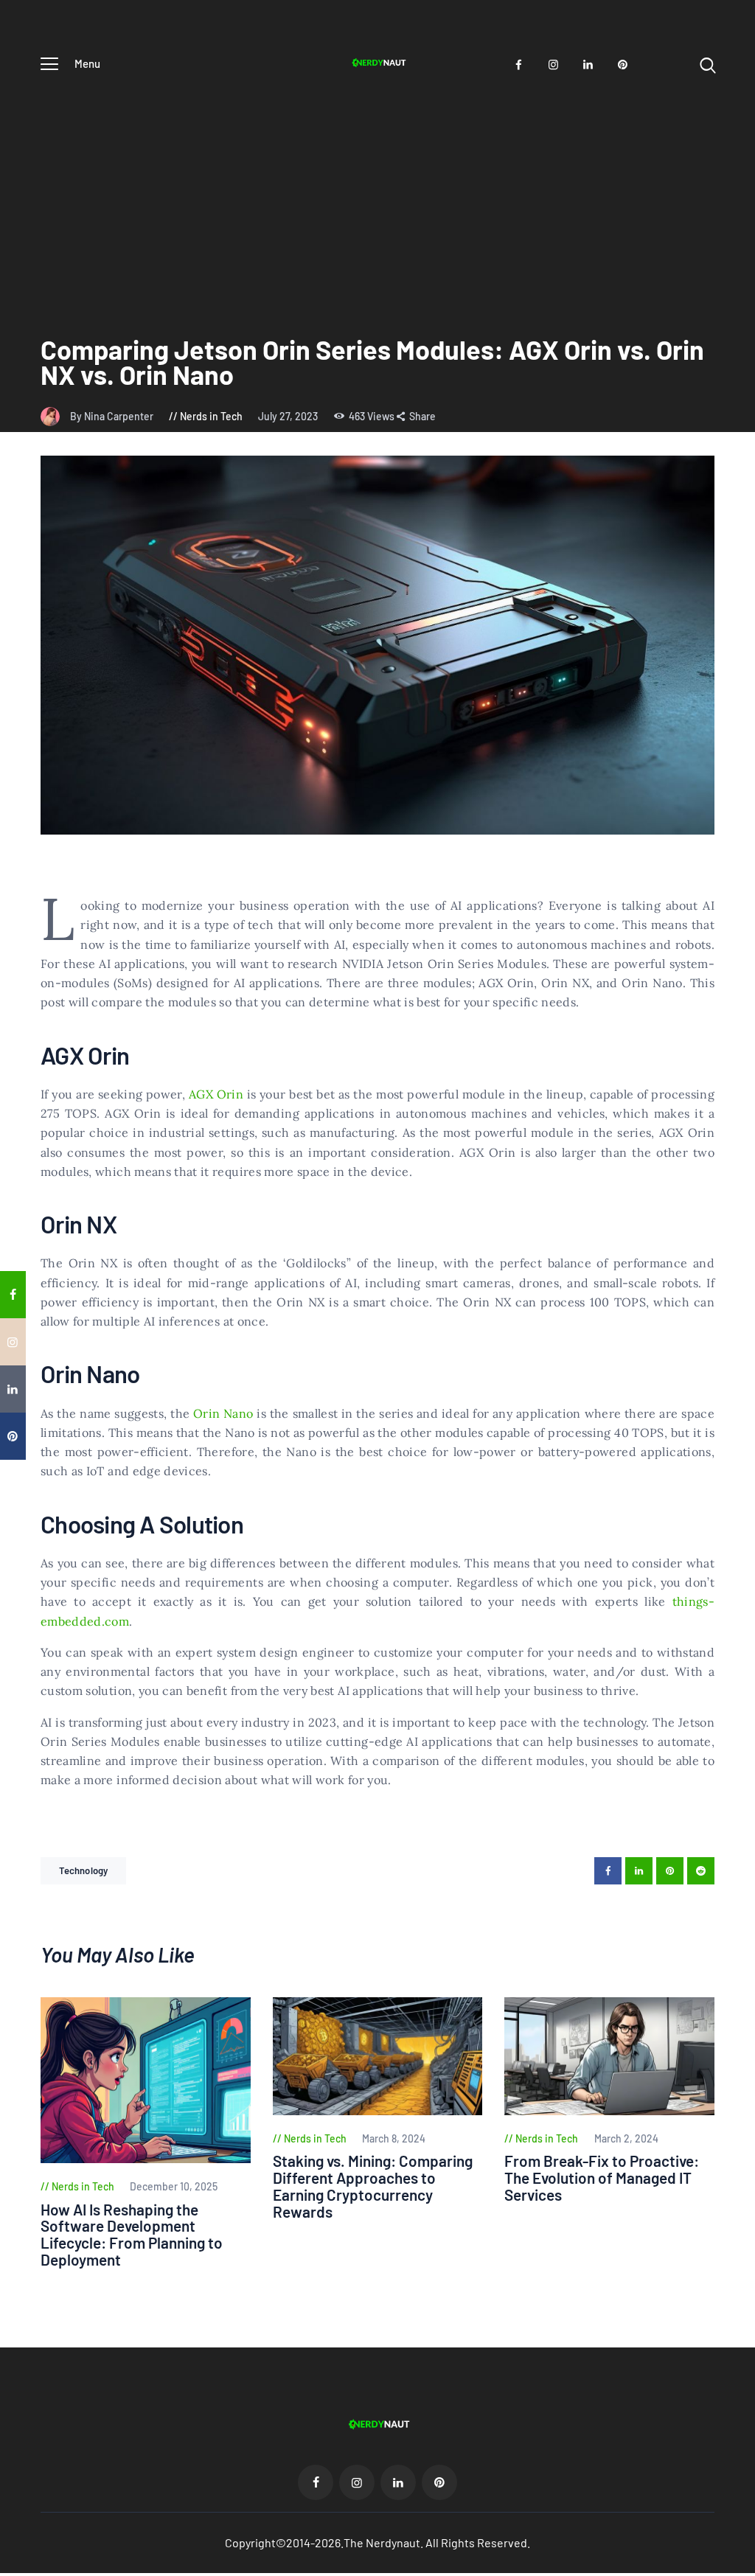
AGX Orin (216, 1094)
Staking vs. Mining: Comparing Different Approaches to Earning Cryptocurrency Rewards (373, 2187)
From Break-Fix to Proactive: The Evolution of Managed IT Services (602, 2178)
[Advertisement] (377, 194)
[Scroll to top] (741, 1522)
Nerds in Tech (211, 416)
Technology (83, 1870)
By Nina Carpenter (113, 416)
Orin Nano (223, 1413)
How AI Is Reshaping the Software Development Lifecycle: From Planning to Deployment (132, 2235)
